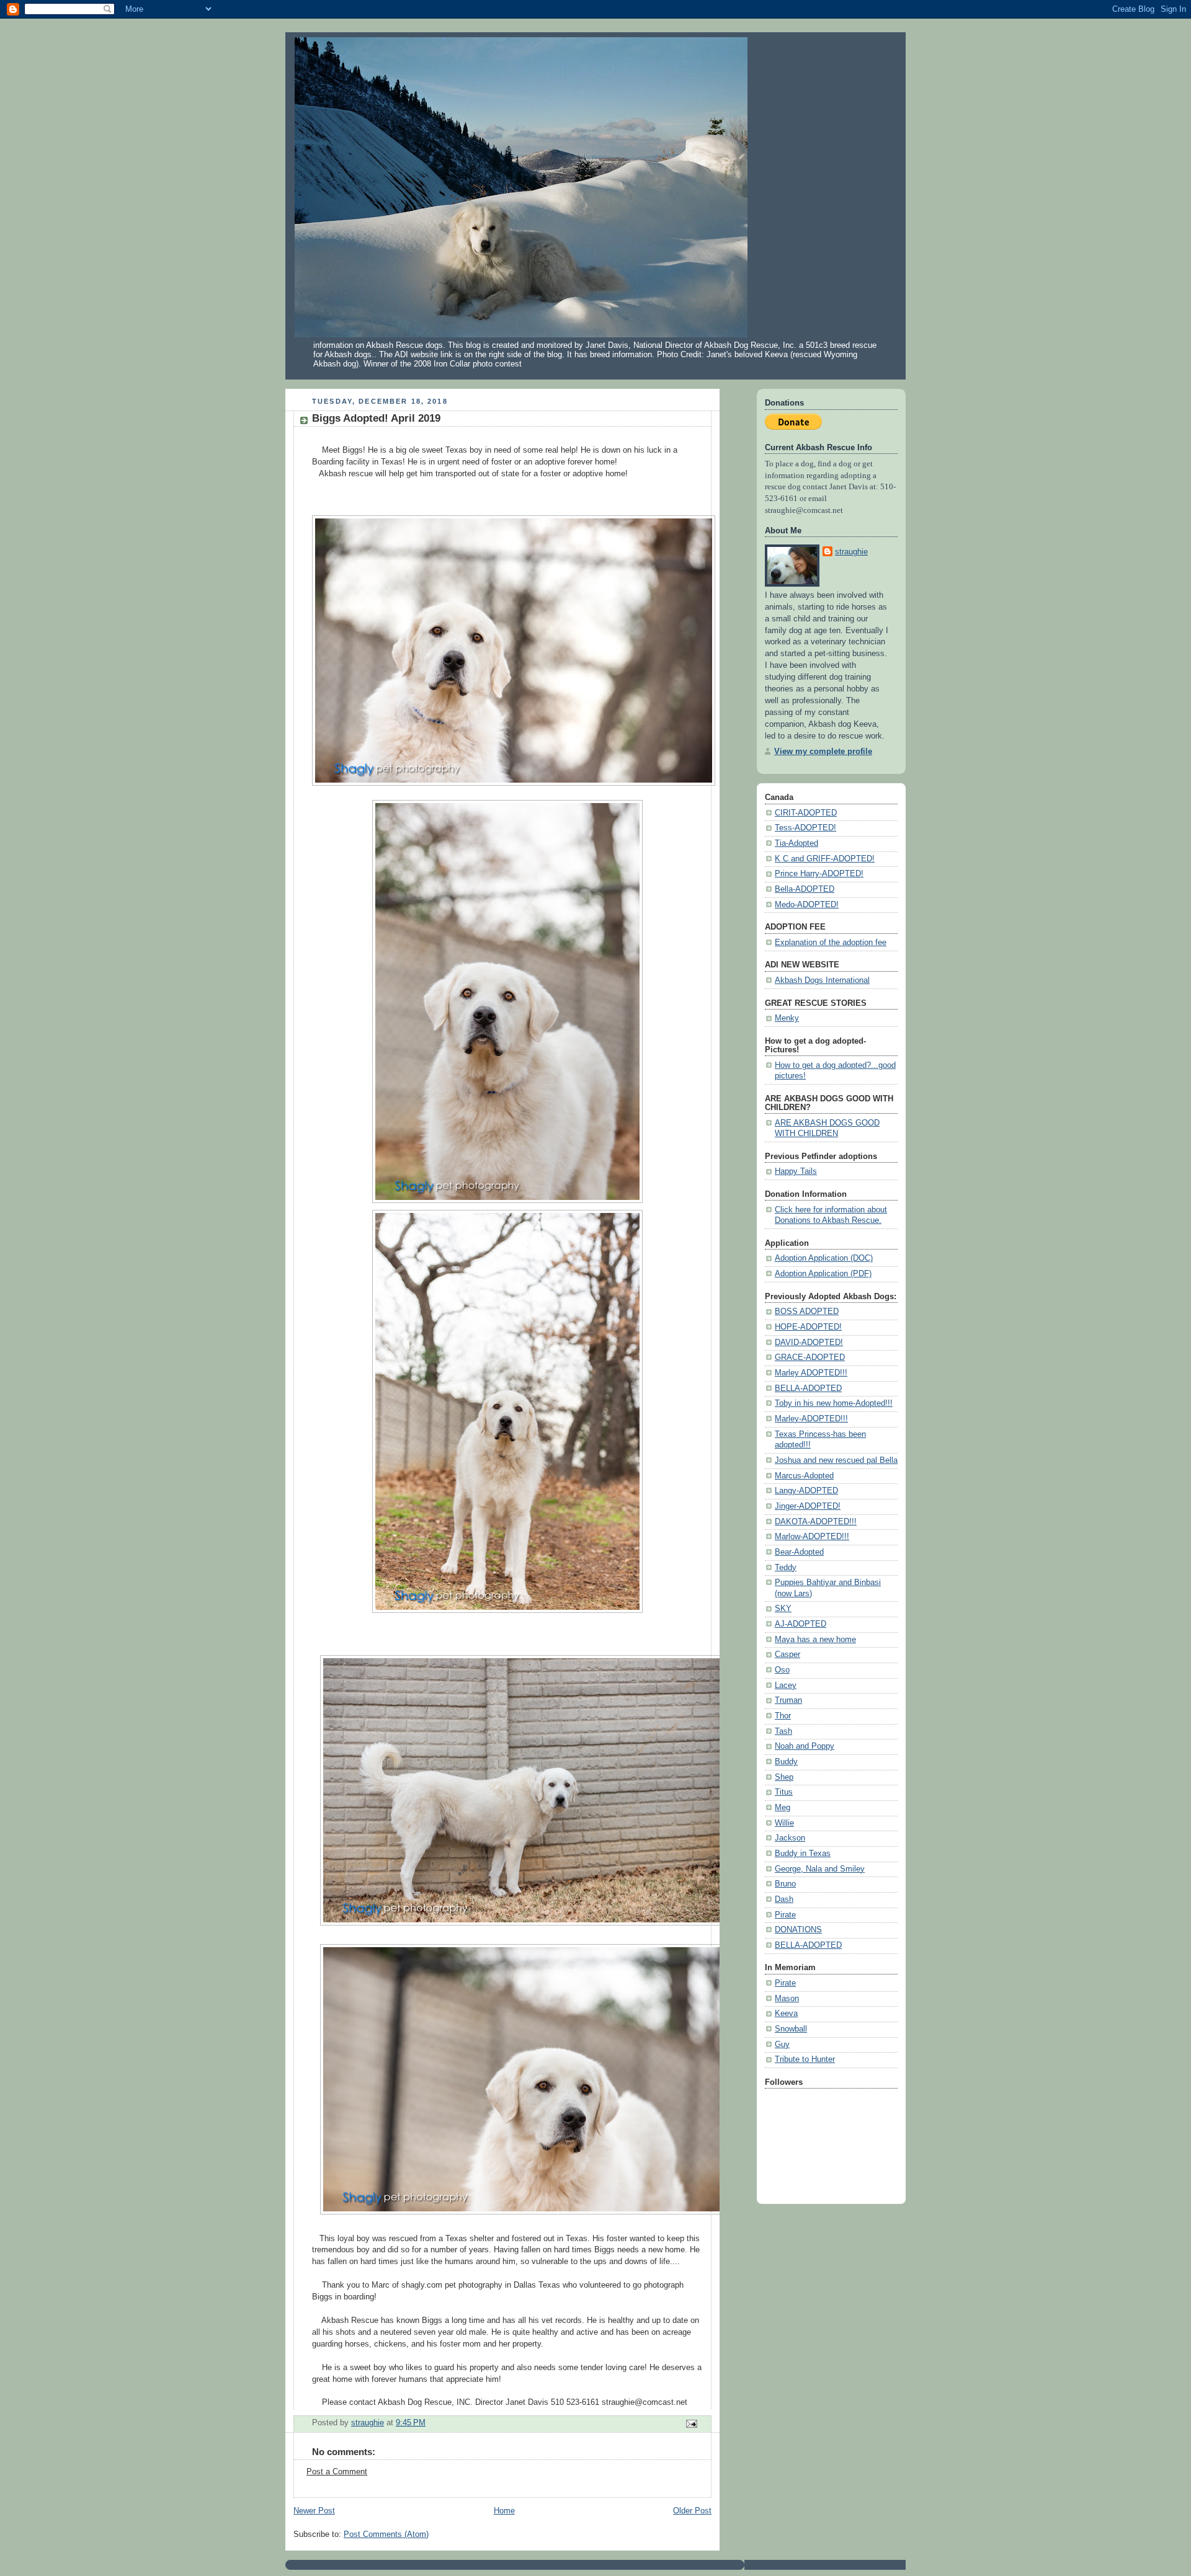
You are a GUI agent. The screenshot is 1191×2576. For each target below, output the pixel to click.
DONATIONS (798, 1930)
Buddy (786, 1762)
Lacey (786, 1686)
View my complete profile (823, 752)
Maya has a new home (815, 1640)
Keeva (786, 2014)
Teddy (786, 1568)
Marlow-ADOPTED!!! (812, 1537)
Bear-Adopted (799, 1552)
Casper (787, 1654)
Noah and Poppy (805, 1746)
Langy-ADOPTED (806, 1491)
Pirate (785, 1915)
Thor (783, 1716)
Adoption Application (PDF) (823, 1274)
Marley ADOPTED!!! (811, 1373)
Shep (784, 1777)
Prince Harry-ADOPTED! (819, 874)
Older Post (692, 2511)
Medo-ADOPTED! (807, 905)
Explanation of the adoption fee (831, 943)
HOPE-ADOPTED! (808, 1327)
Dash (784, 1899)
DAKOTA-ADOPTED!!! (816, 1522)
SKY (783, 1609)
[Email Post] (691, 2423)
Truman (788, 1700)
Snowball (791, 2029)
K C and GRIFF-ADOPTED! (825, 859)
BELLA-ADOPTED (808, 1388)
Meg (783, 1808)
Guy (782, 2045)
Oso (782, 1670)
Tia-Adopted (796, 843)
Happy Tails (796, 1171)
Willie (784, 1823)
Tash (783, 1731)
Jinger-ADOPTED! (808, 1506)
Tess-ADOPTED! (805, 828)
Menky (787, 1018)
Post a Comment (337, 2472)
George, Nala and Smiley (820, 1869)
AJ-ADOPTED (801, 1624)
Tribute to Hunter (805, 2059)
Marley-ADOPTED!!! (811, 1419)
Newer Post (314, 2511)
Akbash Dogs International (822, 980)
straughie (851, 552)
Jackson (790, 1838)
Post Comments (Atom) (386, 2534)
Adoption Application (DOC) (824, 1258)
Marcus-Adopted (804, 1476)
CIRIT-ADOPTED (806, 813)
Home (504, 2511)
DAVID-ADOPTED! (809, 1343)
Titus (784, 1792)
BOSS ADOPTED (807, 1312)
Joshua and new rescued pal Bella (836, 1460)
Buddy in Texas (803, 1854)
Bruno (785, 1884)
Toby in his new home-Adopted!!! (834, 1403)
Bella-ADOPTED (805, 889)
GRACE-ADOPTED (810, 1357)
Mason (787, 1999)
